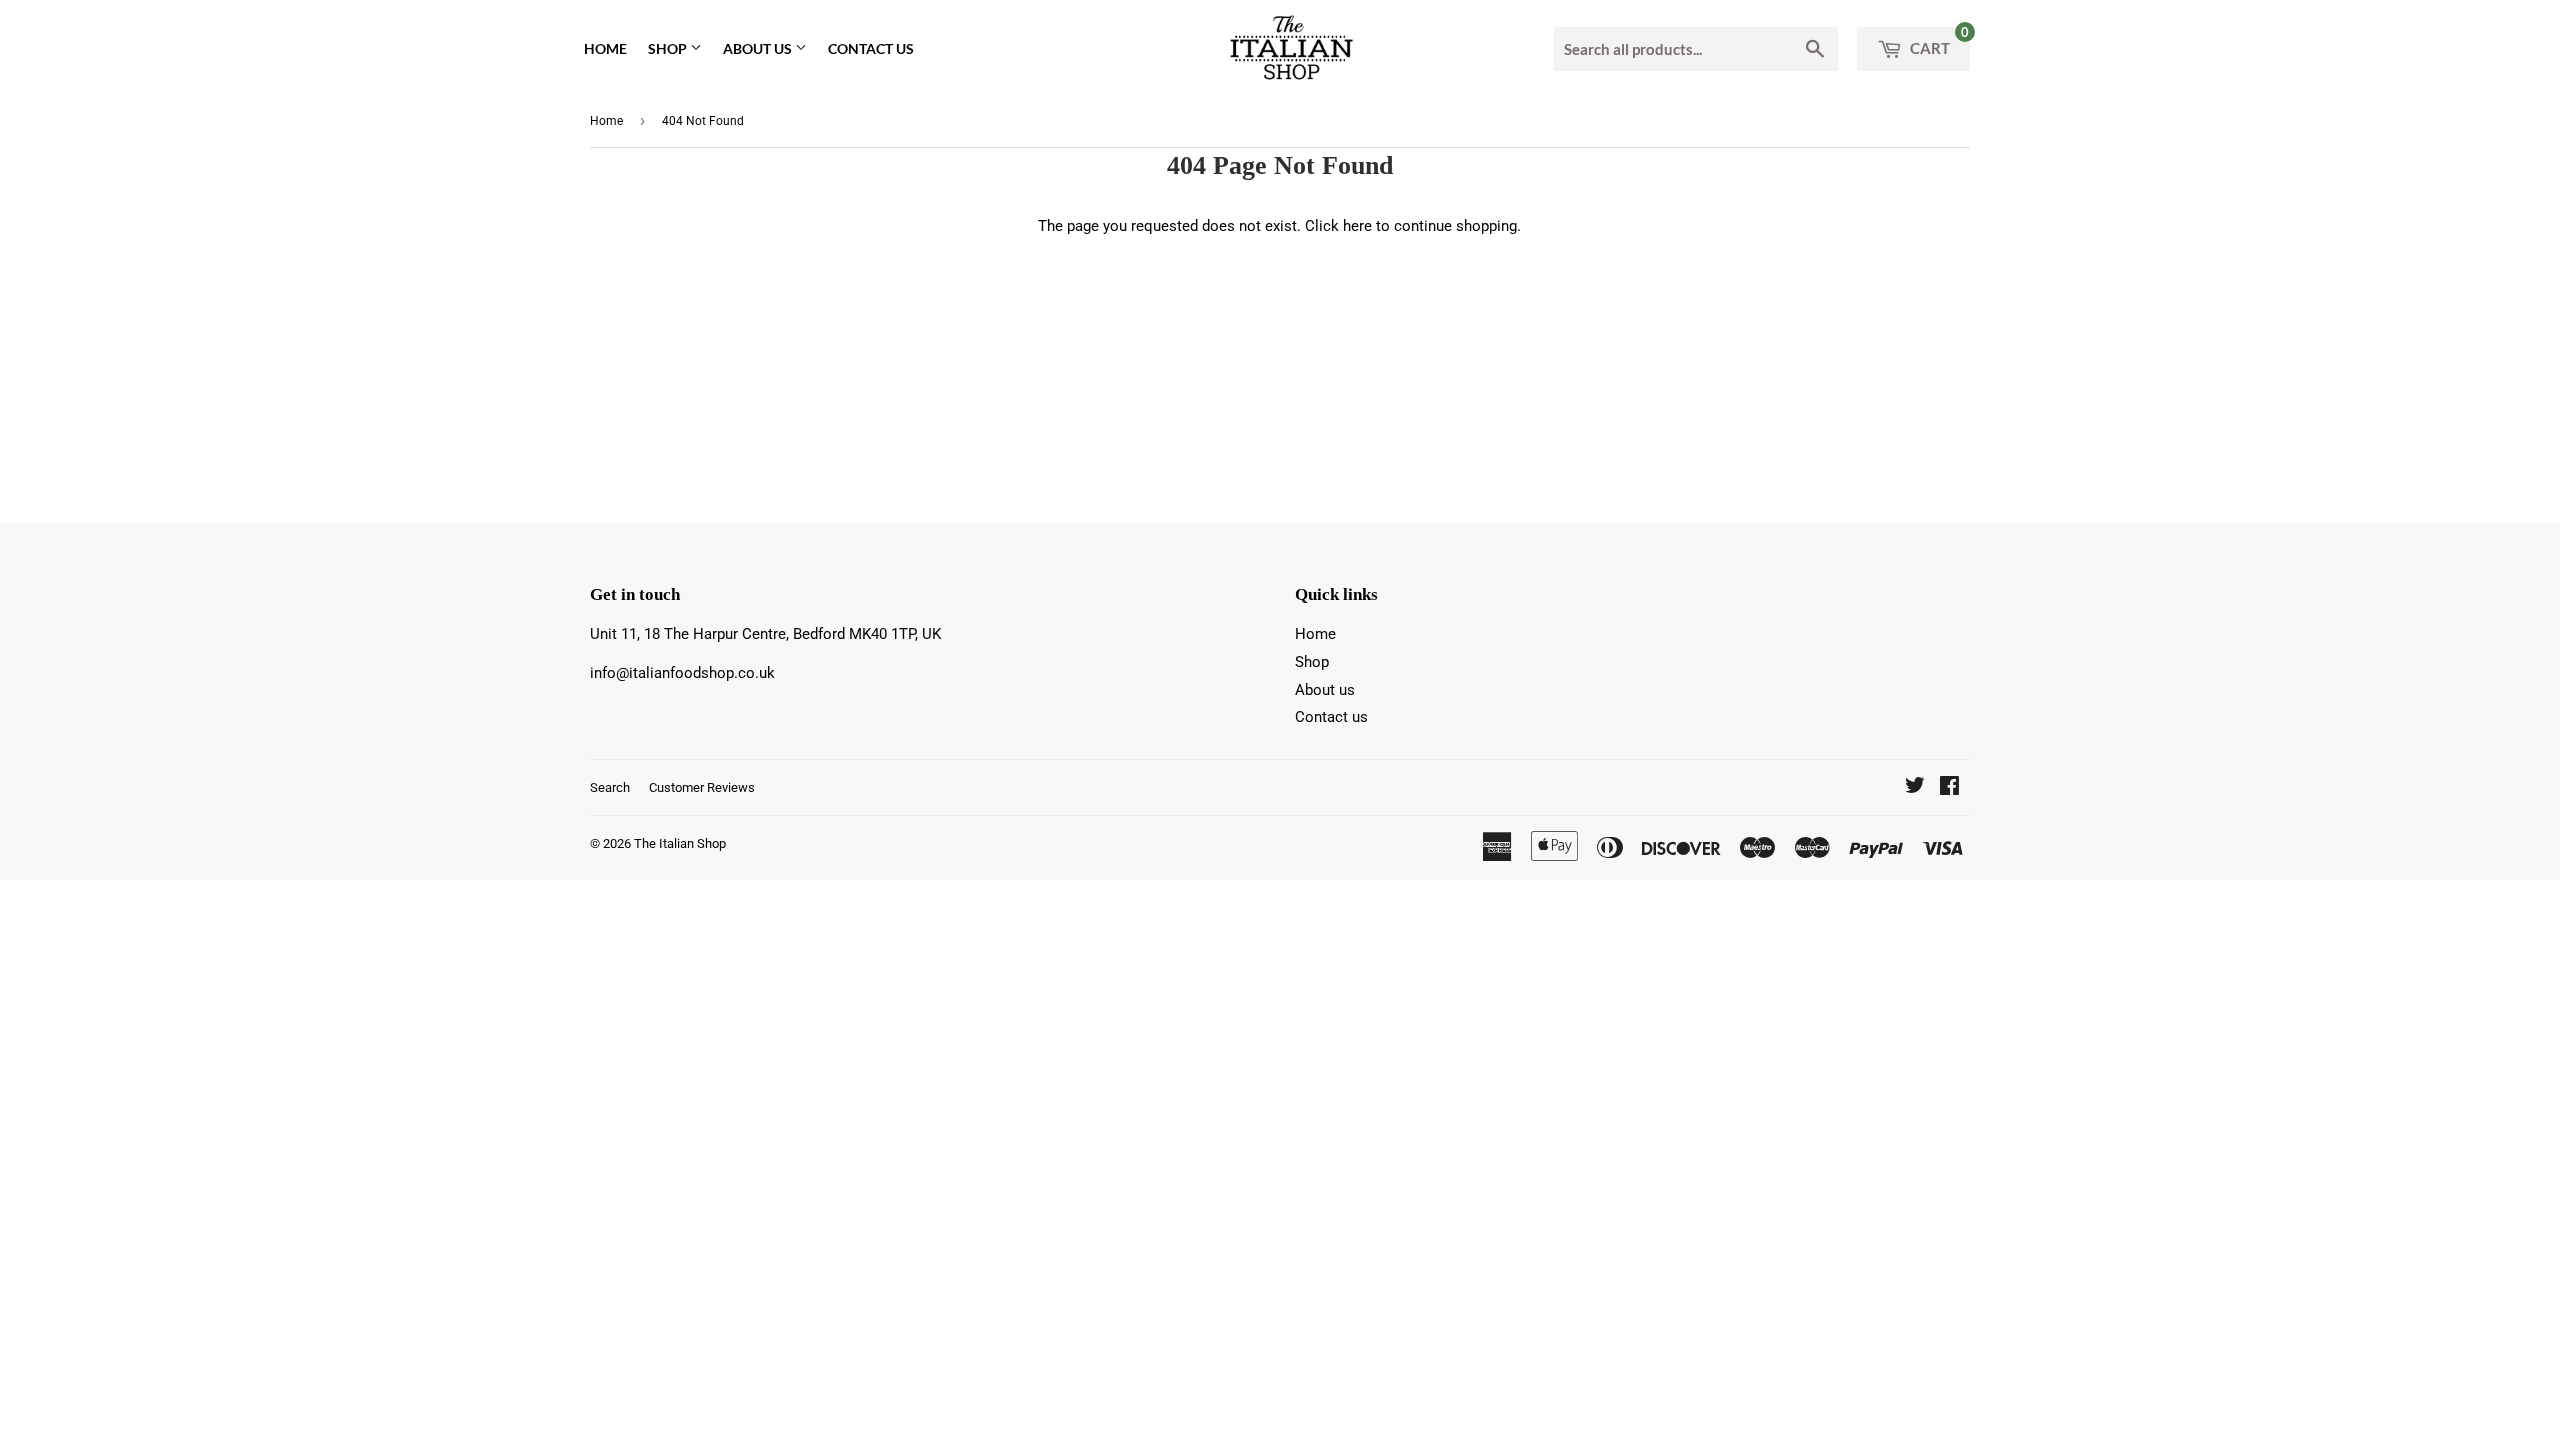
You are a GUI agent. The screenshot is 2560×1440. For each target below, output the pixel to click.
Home (605, 48)
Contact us (871, 48)
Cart (1938, 42)
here (1357, 226)
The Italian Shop (680, 843)
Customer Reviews (702, 787)
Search (610, 787)
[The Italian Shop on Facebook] (1949, 788)
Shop (669, 48)
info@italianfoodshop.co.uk (682, 673)
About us (759, 48)
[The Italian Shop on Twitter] (1915, 788)
